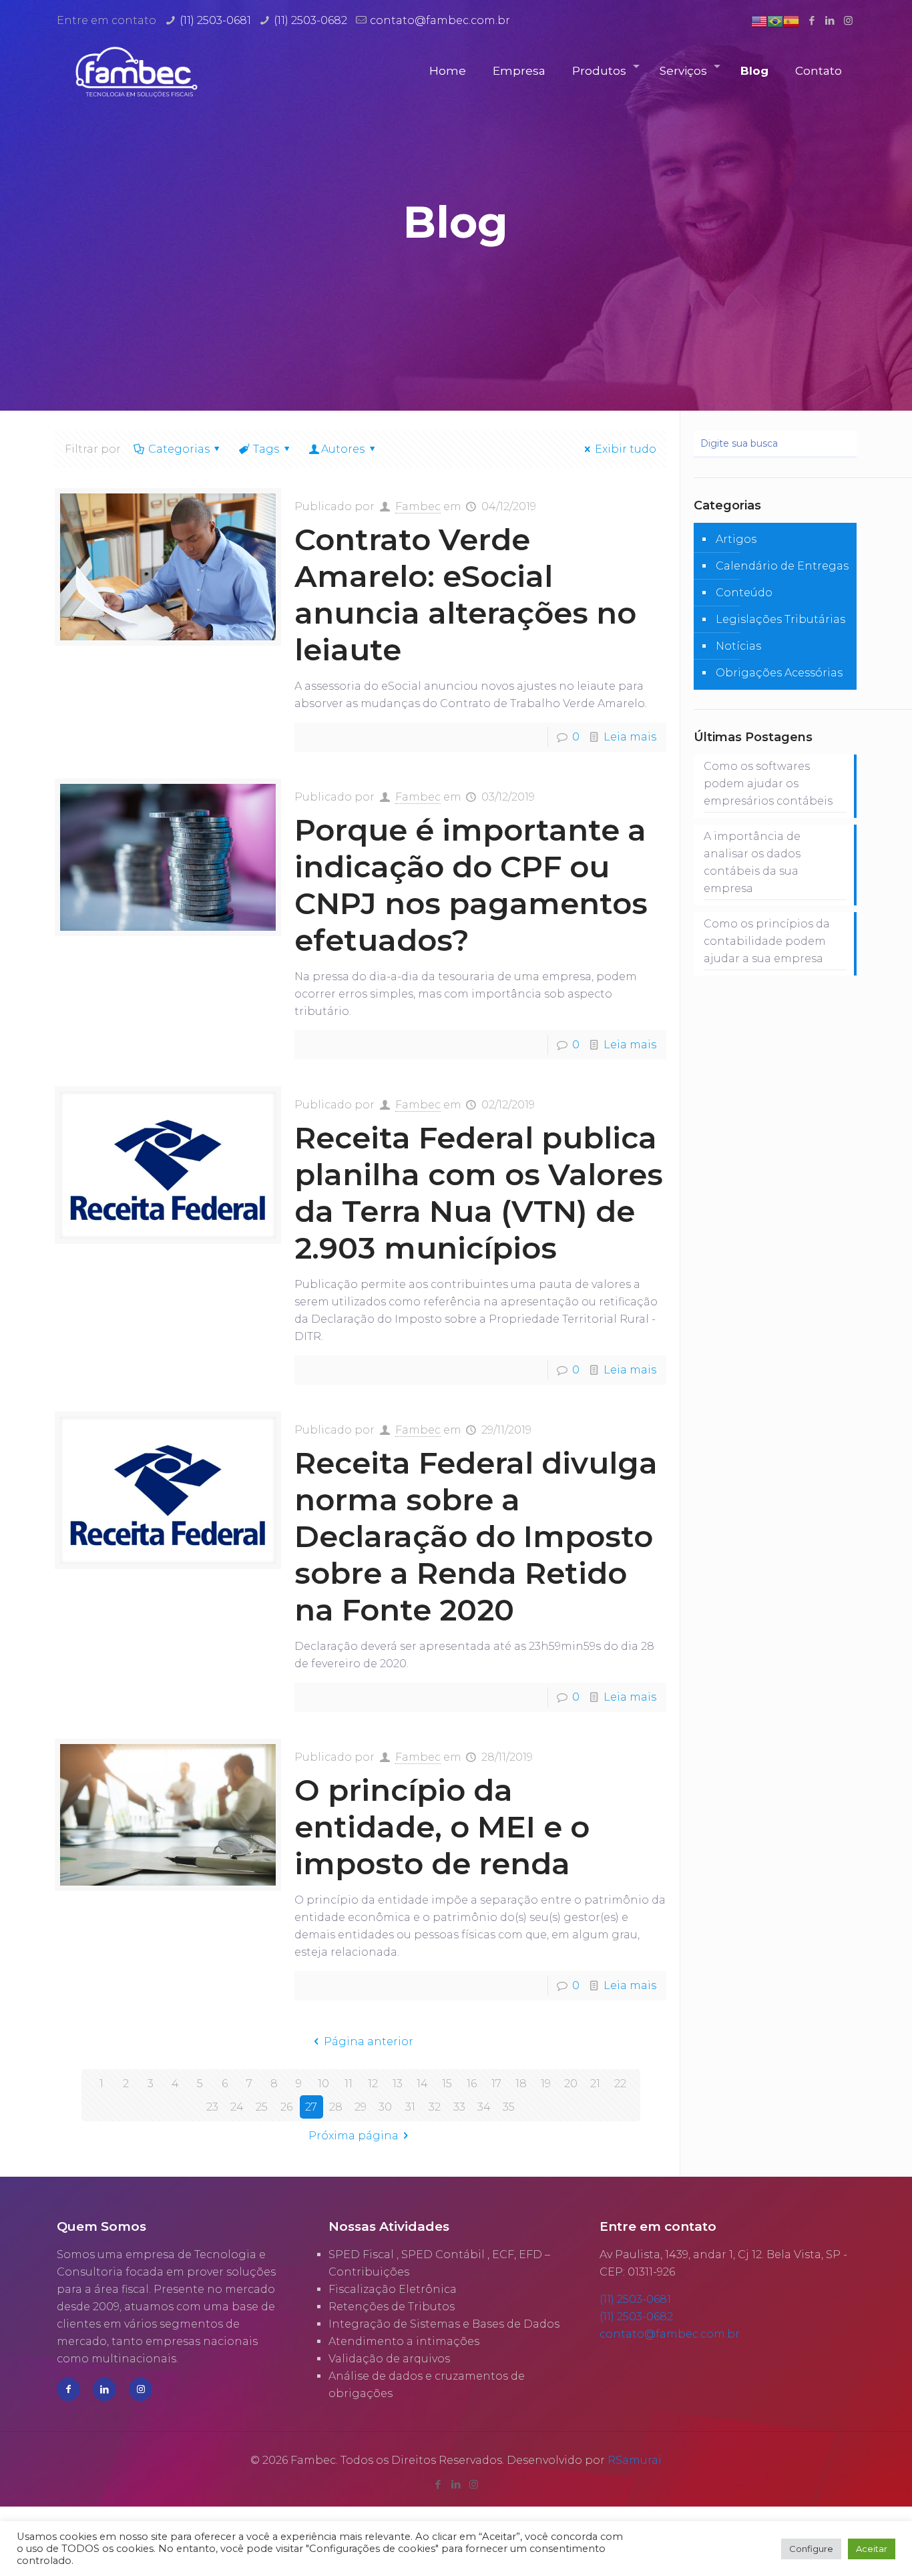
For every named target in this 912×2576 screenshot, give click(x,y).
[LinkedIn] (830, 20)
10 (323, 2084)
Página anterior (368, 2042)
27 (311, 2107)
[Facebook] (812, 20)
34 (484, 2107)
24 (237, 2107)
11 (349, 2084)
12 (373, 2084)
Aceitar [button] (872, 2549)
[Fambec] (137, 71)
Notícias (738, 646)
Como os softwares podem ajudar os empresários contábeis (768, 784)
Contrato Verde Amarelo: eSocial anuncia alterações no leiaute (465, 594)
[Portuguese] (775, 20)
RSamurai (635, 2460)
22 (620, 2084)
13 (398, 2084)
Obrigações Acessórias (779, 673)
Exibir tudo (626, 449)
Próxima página (354, 2136)
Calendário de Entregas (782, 566)
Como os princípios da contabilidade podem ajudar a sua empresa (767, 941)
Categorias (179, 449)
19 (546, 2084)
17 (496, 2084)
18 (521, 2084)
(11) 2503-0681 (215, 20)
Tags (266, 449)
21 (595, 2084)
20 (571, 2084)
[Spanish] (791, 20)
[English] (759, 20)
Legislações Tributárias (780, 619)
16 (472, 2084)
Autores (343, 449)
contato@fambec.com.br (440, 20)
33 (459, 2107)
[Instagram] (848, 20)
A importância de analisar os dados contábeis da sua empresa (752, 862)
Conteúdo (744, 593)
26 (286, 2107)
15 (447, 2084)
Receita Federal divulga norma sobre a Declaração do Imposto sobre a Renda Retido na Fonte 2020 (476, 1536)
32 (435, 2107)
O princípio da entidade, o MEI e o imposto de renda (442, 1827)
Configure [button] (811, 2549)
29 (361, 2107)
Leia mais (630, 737)
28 (336, 2107)
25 (262, 2107)
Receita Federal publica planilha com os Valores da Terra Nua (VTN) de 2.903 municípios (479, 1193)
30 (385, 2107)
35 (509, 2107)
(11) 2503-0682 (310, 20)
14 (422, 2084)
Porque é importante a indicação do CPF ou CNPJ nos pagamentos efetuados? (471, 885)
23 (212, 2107)
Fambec (418, 506)
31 (410, 2107)
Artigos (736, 539)
